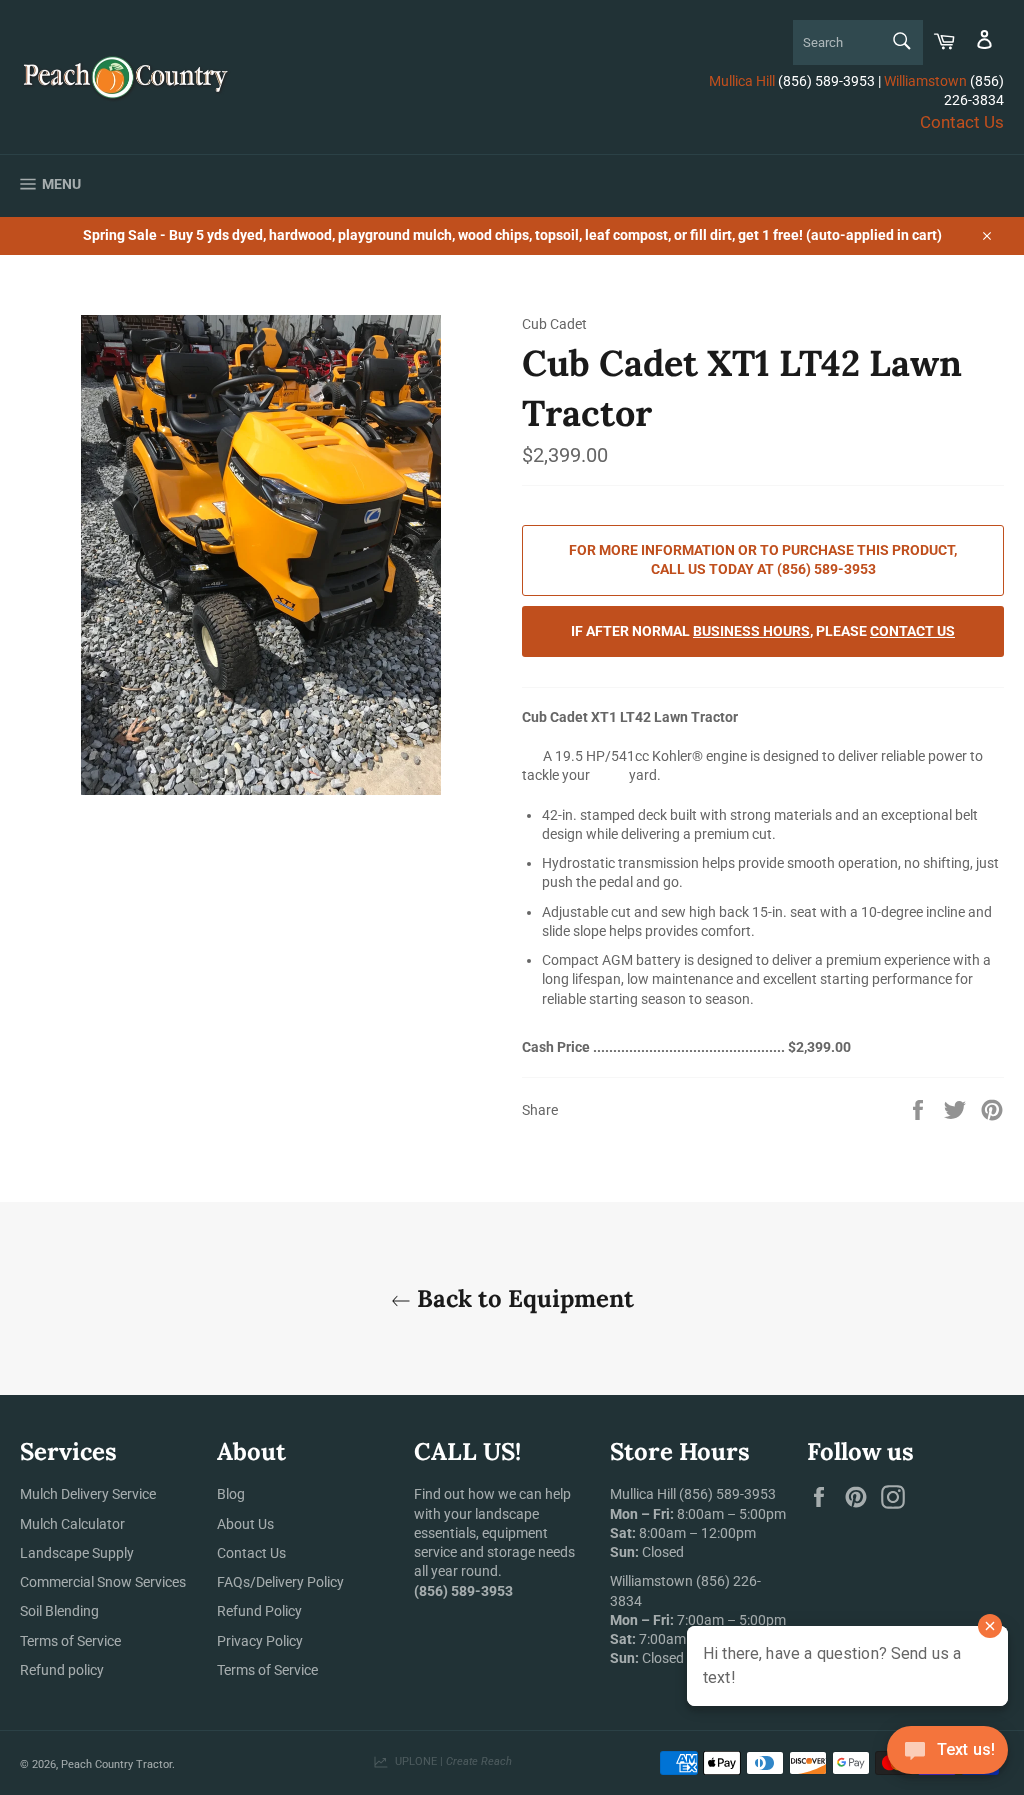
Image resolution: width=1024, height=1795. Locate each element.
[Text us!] (947, 1754)
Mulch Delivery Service (88, 1494)
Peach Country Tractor (116, 1764)
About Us (245, 1524)
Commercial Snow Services (103, 1582)
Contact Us (962, 122)
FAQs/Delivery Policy (280, 1582)
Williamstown (925, 81)
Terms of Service (70, 1641)
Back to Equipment (522, 1298)
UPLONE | (450, 1761)
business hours (751, 631)
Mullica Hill (742, 81)
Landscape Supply (77, 1553)
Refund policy (62, 1670)
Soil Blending (59, 1611)
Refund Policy (259, 1611)
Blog (231, 1494)
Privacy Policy (260, 1641)
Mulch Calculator (72, 1524)
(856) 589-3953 (727, 1494)
